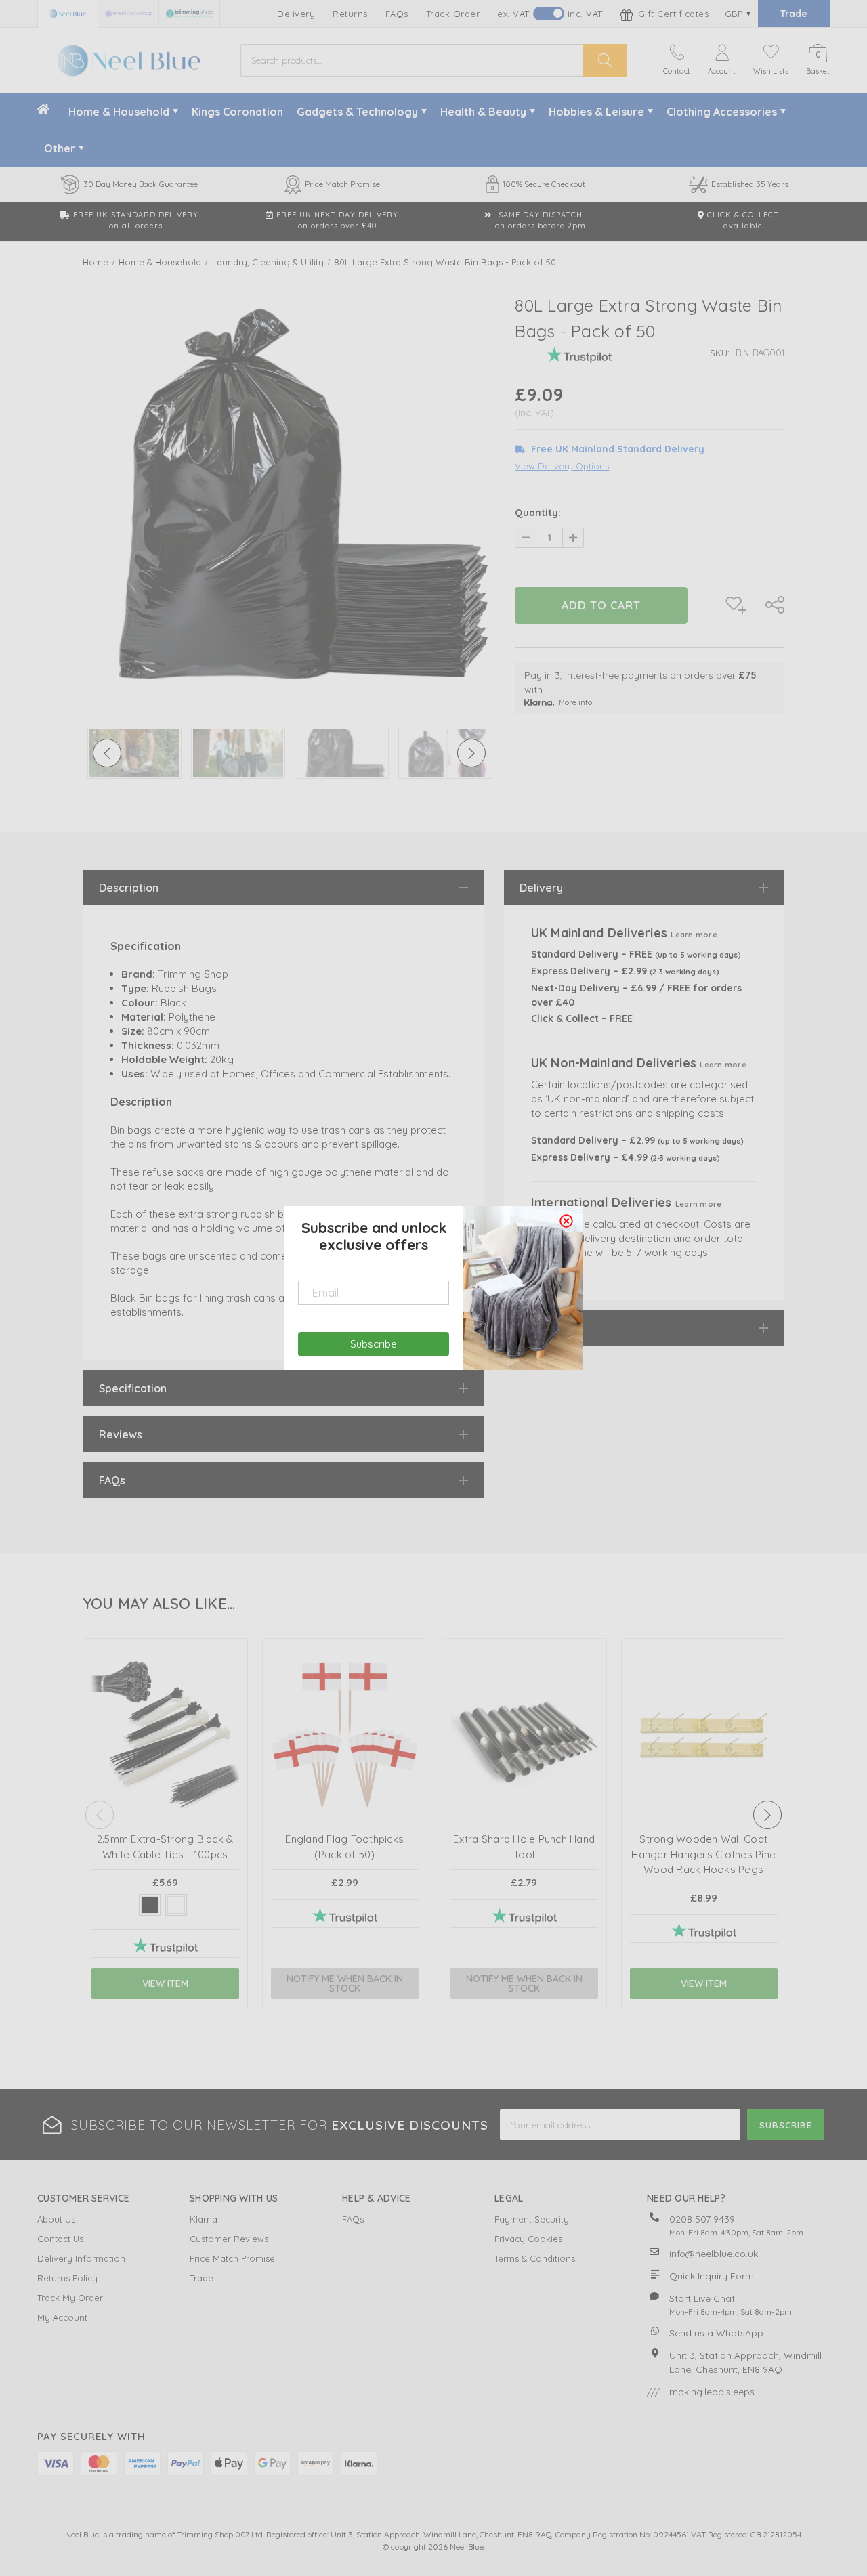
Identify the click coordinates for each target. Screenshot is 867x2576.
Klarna (204, 2219)
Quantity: (538, 513)
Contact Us (60, 2239)
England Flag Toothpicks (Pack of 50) (344, 1847)
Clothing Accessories (722, 112)
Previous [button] (107, 753)
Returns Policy (67, 2278)
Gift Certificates (672, 14)
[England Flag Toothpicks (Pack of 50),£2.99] (345, 1747)
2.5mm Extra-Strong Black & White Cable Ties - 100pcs (165, 1847)
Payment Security (532, 2219)
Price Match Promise (232, 2258)
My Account (62, 2317)
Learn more (694, 935)
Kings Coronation (237, 112)
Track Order (453, 14)
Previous (100, 1815)
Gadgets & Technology (357, 112)
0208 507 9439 (702, 2219)
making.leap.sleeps (712, 2392)
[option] (290, 494)
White (176, 1905)
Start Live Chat (702, 2298)
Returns (350, 14)
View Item (165, 1983)
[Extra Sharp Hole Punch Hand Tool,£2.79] (524, 1747)
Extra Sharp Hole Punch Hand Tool (524, 1847)
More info (575, 702)
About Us (56, 2219)
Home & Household (119, 112)
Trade (794, 14)
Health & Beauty (483, 112)
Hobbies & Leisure (596, 112)
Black (150, 1905)
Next (767, 1815)
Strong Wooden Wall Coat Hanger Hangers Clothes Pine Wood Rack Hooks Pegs (703, 1854)
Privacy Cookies (528, 2239)
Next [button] (471, 753)
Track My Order (70, 2298)
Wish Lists (771, 71)
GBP (735, 14)
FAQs (397, 14)
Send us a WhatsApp (716, 2333)
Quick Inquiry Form (712, 2276)
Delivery (296, 14)
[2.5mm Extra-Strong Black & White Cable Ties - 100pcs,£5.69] (165, 1747)
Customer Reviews (229, 2239)
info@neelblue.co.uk (714, 2254)
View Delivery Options (562, 466)
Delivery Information (81, 2258)
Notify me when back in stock (345, 1983)
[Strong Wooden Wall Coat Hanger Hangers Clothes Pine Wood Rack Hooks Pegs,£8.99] (704, 1747)
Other (60, 148)
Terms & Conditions (535, 2258)
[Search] (605, 60)
